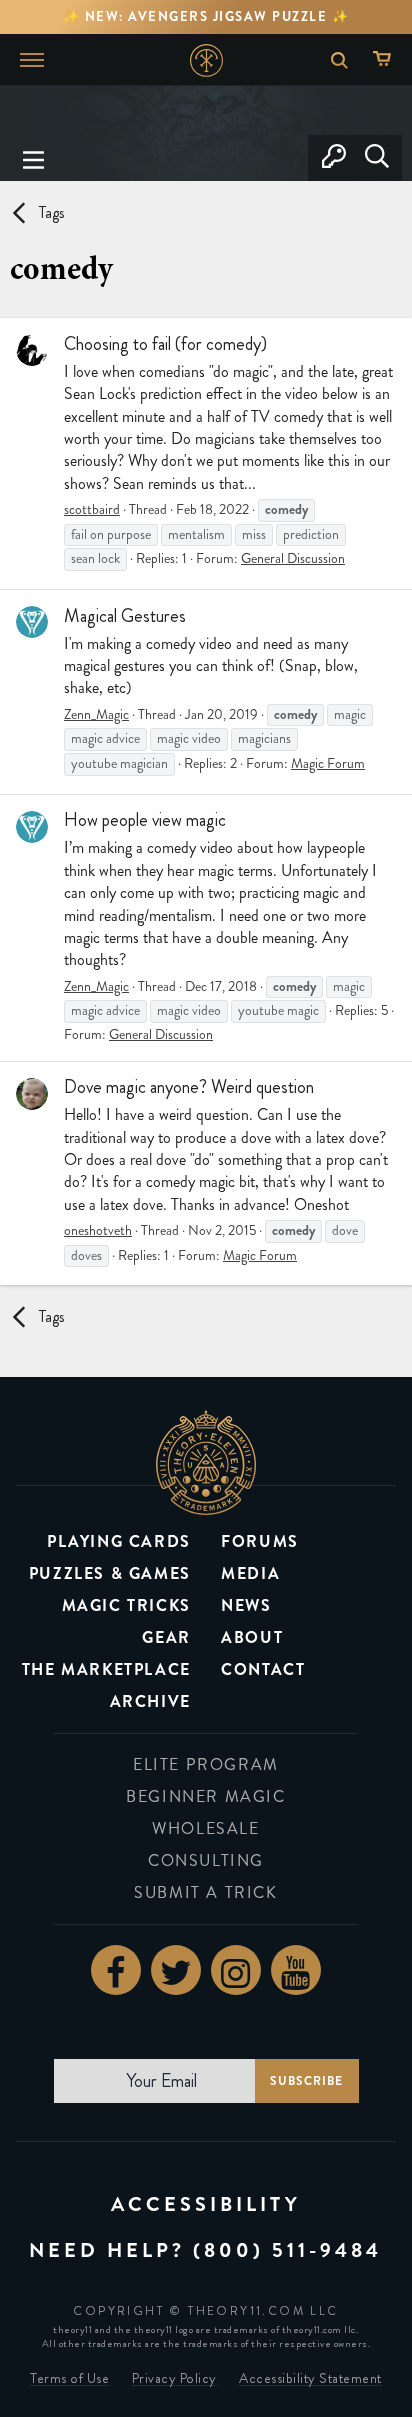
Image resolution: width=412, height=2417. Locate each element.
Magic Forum (328, 763)
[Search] (376, 158)
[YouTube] (296, 1970)
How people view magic (145, 820)
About (252, 1637)
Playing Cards (119, 1541)
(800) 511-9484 (287, 2250)
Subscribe (306, 2081)
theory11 (206, 1461)
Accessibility (206, 2204)
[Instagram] (236, 1970)
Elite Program (206, 1764)
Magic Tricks (126, 1605)
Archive (150, 1701)
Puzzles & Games (110, 1573)
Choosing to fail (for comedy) (165, 344)
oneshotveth (98, 1230)
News (246, 1605)
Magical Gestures (125, 616)
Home (206, 60)
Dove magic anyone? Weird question (189, 1087)
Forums (260, 1541)
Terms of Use (69, 2378)
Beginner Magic (205, 1796)
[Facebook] (116, 1970)
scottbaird (92, 509)
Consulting (206, 1860)
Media (250, 1573)
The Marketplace (106, 1669)
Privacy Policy (174, 2378)
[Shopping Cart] (386, 60)
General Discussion (293, 558)
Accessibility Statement (310, 2378)
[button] (34, 158)
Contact (263, 1669)
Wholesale (205, 1828)
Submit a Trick (205, 1892)
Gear (166, 1637)
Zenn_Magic (96, 714)
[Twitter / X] (176, 1970)
